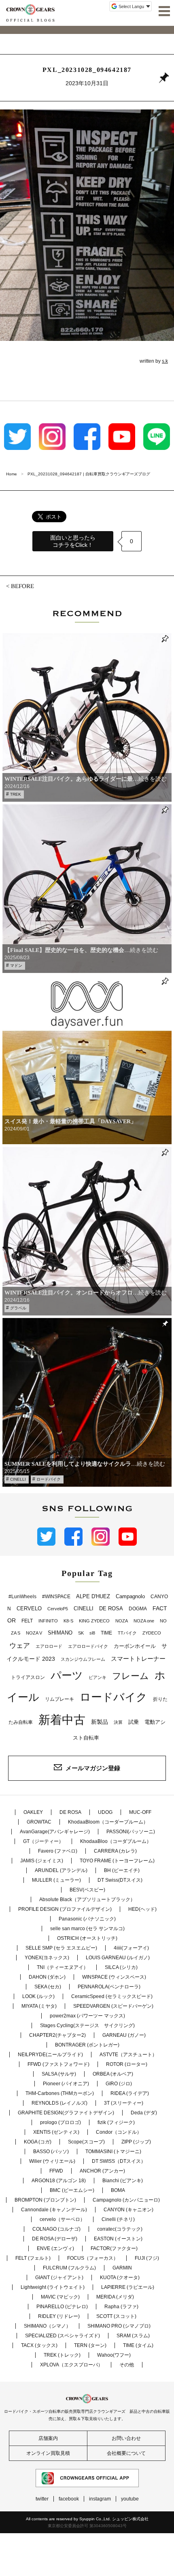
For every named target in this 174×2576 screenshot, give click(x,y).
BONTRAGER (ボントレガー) (87, 2045)
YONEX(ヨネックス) (47, 1958)
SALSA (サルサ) (59, 2074)
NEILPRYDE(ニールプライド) (50, 2055)
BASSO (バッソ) (51, 2152)
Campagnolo (130, 1596)
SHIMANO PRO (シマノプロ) (119, 2326)
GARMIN (122, 2268)
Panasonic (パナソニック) (87, 1919)
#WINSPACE (56, 1597)
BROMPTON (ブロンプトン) (45, 2200)
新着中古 (62, 1720)
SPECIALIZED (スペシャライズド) (63, 2336)
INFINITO (48, 1621)
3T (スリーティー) (124, 2103)
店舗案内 (48, 2438)
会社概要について (126, 2453)
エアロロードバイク (88, 1646)
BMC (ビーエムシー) (72, 2190)
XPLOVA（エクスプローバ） (71, 2365)
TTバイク (127, 1633)
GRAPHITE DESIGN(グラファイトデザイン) (66, 2113)
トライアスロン (28, 1677)
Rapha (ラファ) (121, 2307)
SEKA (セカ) (48, 1987)
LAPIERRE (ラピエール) (128, 2287)
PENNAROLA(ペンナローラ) (109, 1987)
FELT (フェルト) (33, 2258)
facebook (69, 2499)
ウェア (20, 1645)
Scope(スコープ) (86, 2142)
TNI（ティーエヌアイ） (63, 1967)
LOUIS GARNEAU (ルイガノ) (118, 1958)
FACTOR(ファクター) (114, 2248)
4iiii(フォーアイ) (131, 1948)
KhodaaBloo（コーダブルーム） (116, 1841)
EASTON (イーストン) (118, 2239)
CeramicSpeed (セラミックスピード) (112, 1996)
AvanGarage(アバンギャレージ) (55, 1832)
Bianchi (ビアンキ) (123, 2181)
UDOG (105, 1812)
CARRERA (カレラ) (115, 1851)
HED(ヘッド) (142, 1909)
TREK (16, 794)
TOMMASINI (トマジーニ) (113, 2152)
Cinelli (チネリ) (118, 2219)
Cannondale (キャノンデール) (54, 2210)
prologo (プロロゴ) (60, 2122)
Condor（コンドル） (119, 2132)
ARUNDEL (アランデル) (61, 1870)
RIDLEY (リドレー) (59, 2316)
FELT (27, 1621)
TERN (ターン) (90, 2345)
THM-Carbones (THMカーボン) (60, 2093)
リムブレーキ (59, 1699)
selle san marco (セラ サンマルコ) (87, 1929)
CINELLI (18, 1479)
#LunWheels (22, 1597)
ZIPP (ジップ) (136, 2142)
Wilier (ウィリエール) (52, 2161)
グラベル (18, 1308)
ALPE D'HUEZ (93, 1596)
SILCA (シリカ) (121, 1967)
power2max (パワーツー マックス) (87, 2016)
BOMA (118, 2190)
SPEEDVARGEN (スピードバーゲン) (113, 2006)
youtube (130, 2499)
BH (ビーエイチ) (122, 1870)
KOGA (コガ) (38, 2142)
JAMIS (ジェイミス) (42, 1861)
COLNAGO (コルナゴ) (56, 2229)
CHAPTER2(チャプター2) (57, 2035)
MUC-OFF (140, 1812)
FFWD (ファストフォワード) (58, 2064)
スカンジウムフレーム (83, 1659)
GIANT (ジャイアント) (59, 2278)
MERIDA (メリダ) (115, 2297)
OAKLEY (33, 1812)
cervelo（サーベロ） (62, 2219)
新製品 (100, 1722)
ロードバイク (49, 1479)
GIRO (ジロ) (119, 2084)
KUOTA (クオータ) (120, 2278)
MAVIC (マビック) (60, 2297)
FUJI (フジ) (147, 2258)
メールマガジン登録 (93, 1768)
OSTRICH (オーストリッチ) (87, 1938)
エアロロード (49, 1646)
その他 (127, 2365)
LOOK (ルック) (38, 1996)
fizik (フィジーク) (116, 2122)
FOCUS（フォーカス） (93, 2258)
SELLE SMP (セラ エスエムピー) (61, 1948)
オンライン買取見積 (48, 2453)
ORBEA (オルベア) (113, 2074)
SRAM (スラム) (133, 2336)
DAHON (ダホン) (47, 1977)
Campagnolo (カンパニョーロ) (126, 2200)
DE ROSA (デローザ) (55, 2239)
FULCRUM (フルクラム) (69, 2268)
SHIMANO (60, 1633)
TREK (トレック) (62, 2355)
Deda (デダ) (144, 2113)
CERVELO (29, 1608)
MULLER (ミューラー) (56, 1880)
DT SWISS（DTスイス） (119, 2161)
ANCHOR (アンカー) (102, 2171)
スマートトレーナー (138, 1659)
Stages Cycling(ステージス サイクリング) (87, 2026)
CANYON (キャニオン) (128, 2210)
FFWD (56, 2171)
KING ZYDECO (94, 1621)
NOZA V (34, 1633)
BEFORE (22, 586)
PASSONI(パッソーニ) (131, 1832)
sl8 (92, 1633)
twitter (42, 2499)
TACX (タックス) (39, 2345)
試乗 (134, 1722)
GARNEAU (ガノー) (124, 2035)
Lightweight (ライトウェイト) (53, 2287)
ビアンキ (98, 1677)
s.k (165, 361)
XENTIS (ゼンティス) (56, 2132)
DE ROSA (111, 1608)
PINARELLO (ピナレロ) (62, 2307)
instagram (100, 2499)
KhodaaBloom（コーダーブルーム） (108, 1822)
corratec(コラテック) (120, 2229)
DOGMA (138, 1609)
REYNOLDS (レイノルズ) (59, 2103)
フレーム (130, 1676)
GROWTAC (39, 1822)
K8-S (68, 1621)
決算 (118, 1722)
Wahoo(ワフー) (114, 2355)
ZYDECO (152, 1633)
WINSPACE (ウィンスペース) (114, 1977)
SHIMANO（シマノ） (47, 2326)
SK (81, 1633)
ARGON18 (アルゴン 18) (59, 2181)
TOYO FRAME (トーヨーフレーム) (117, 1861)
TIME (106, 1633)
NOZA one (144, 1621)
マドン (16, 965)
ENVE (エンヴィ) (55, 2248)
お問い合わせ (126, 2438)
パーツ (67, 1675)
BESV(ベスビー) (87, 1890)
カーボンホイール (135, 1646)
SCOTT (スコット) (116, 2316)
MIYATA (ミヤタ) (39, 2006)
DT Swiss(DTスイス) (120, 1880)
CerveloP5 (58, 1609)
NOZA (122, 1621)
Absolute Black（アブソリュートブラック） (87, 1899)
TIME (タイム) (138, 2345)
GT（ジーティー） (43, 1841)
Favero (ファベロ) (58, 1851)
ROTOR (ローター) (127, 2064)
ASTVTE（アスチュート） (128, 2055)
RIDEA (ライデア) (130, 2093)
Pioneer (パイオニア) (66, 2084)
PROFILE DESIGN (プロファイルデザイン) (65, 1909)
